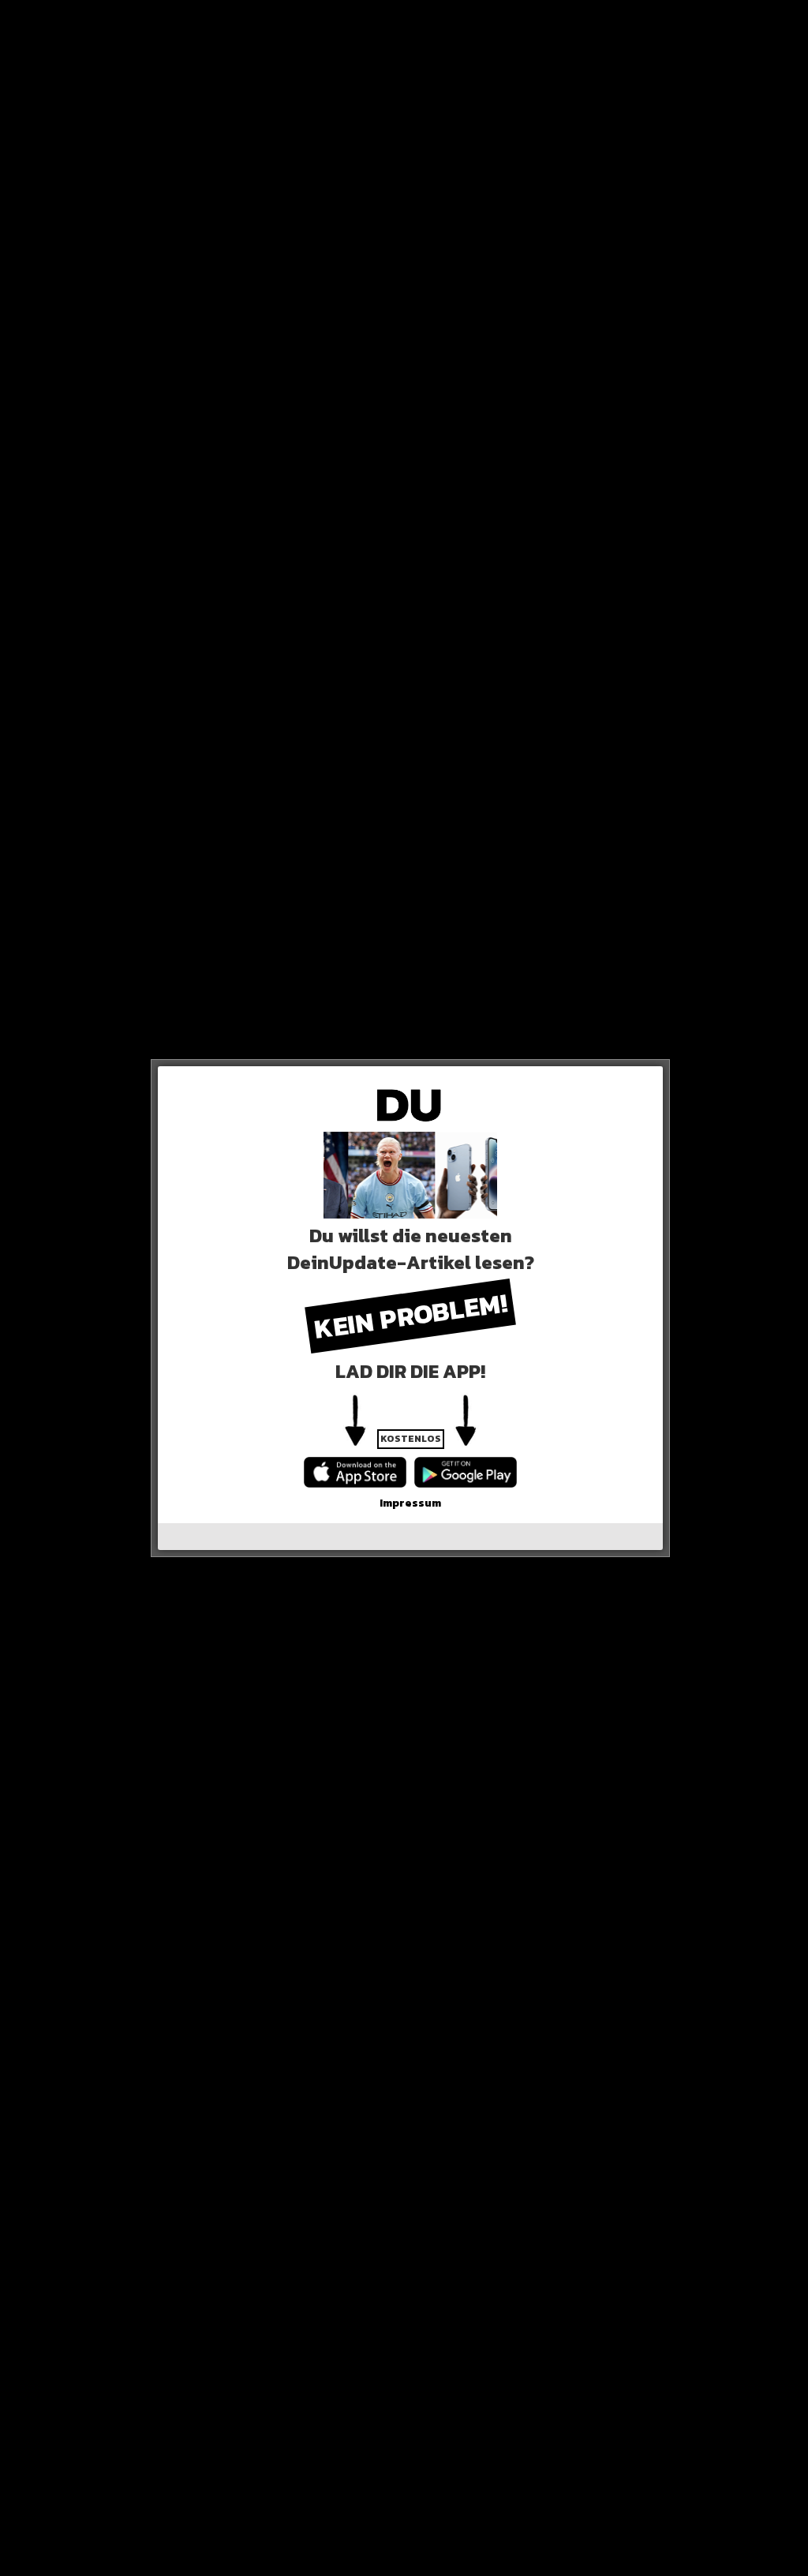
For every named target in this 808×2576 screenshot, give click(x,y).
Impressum (410, 1503)
